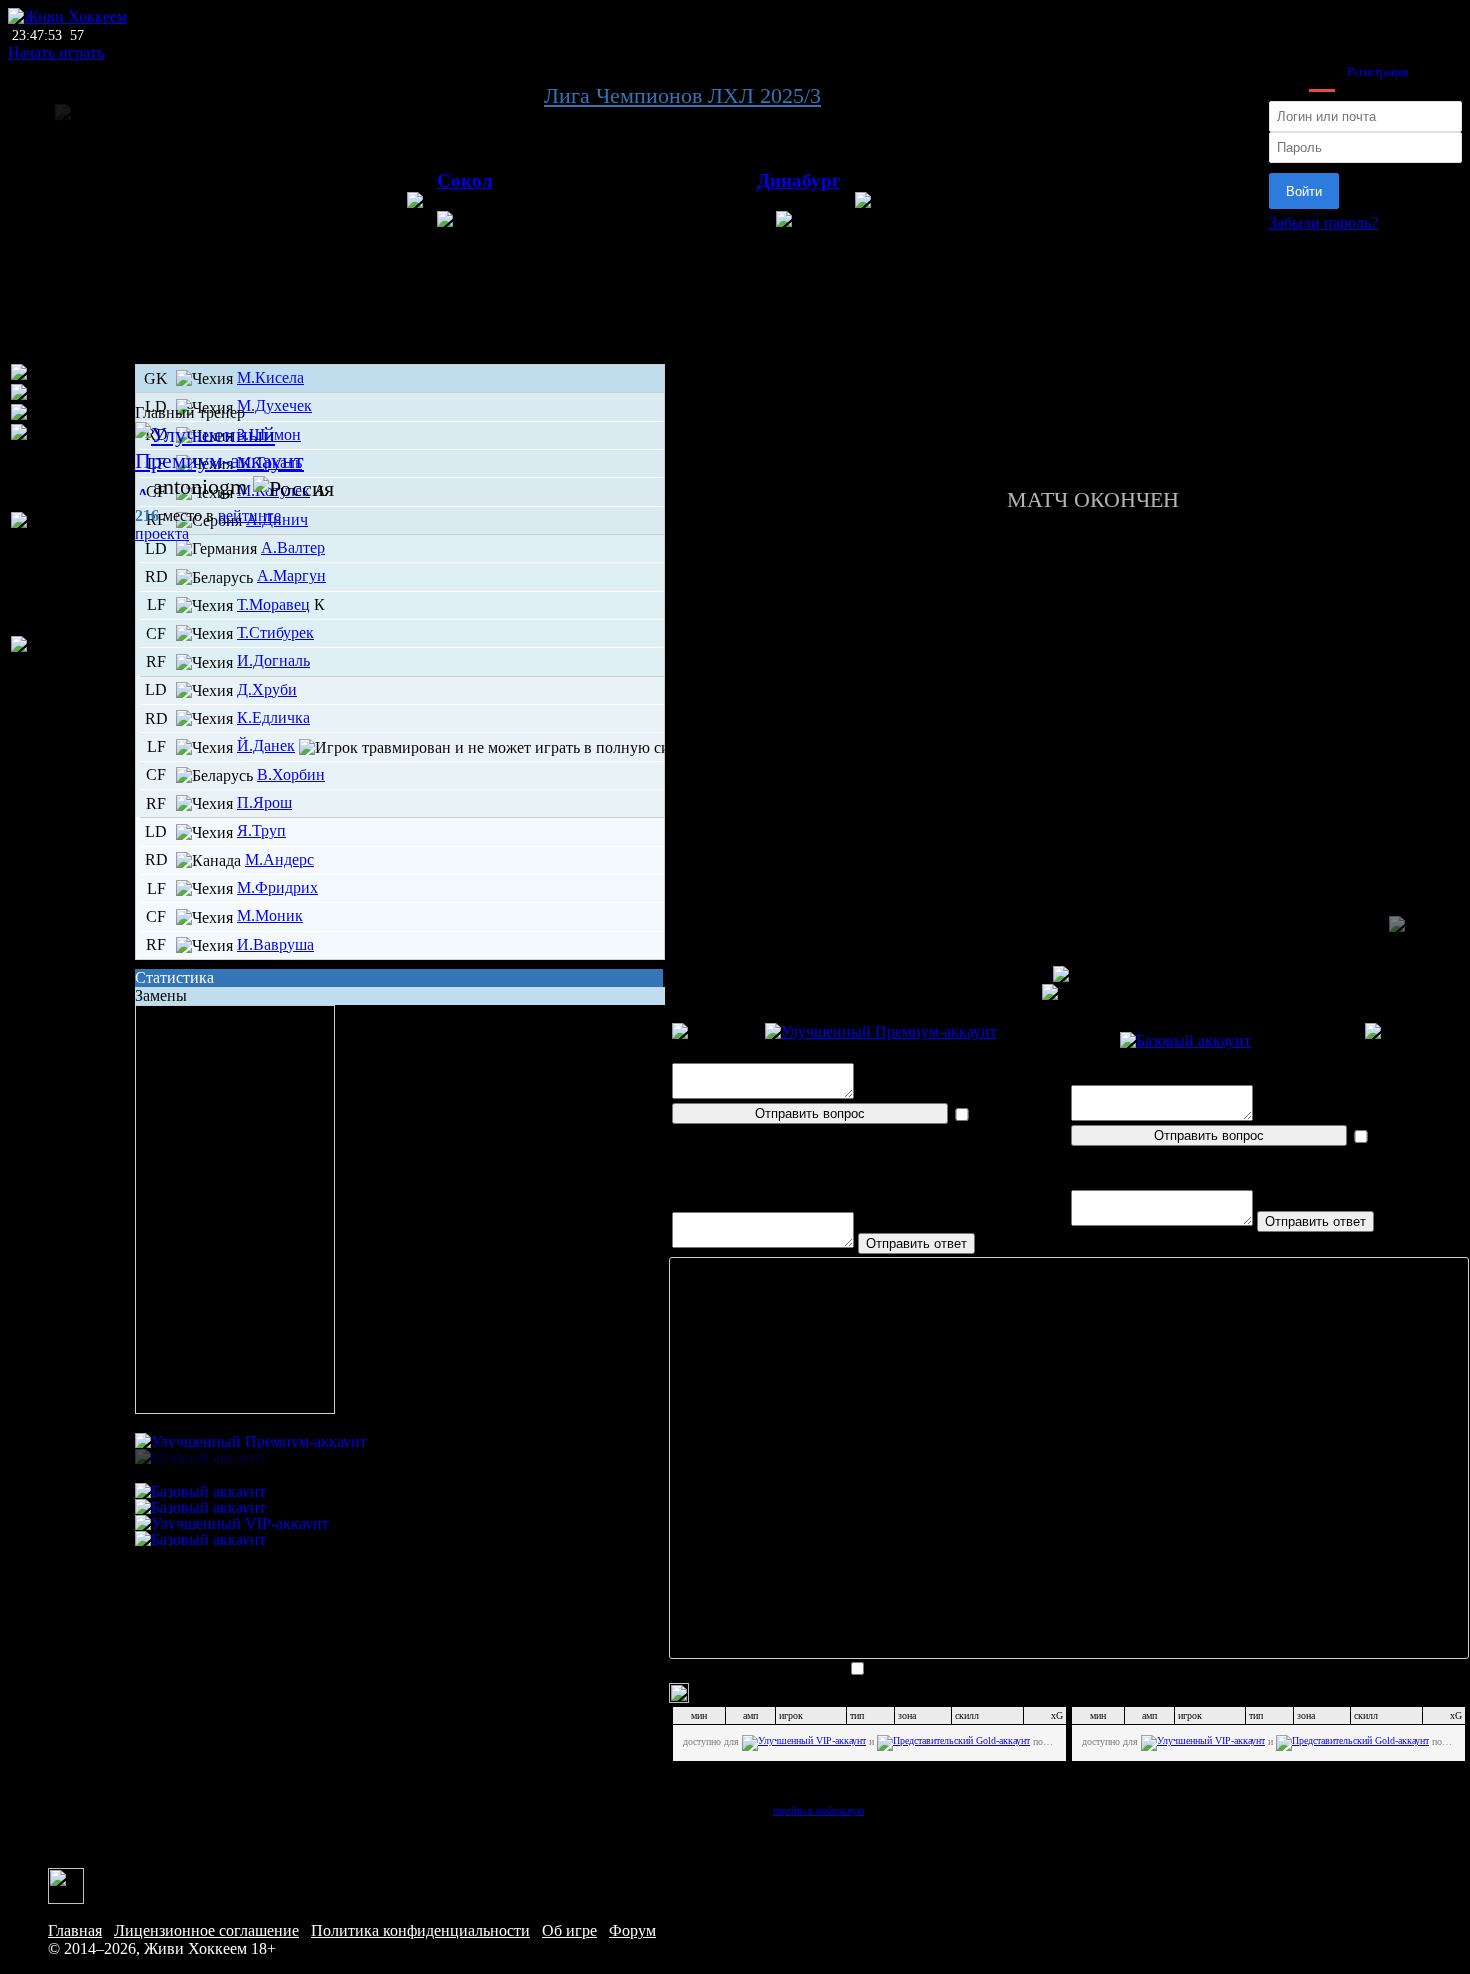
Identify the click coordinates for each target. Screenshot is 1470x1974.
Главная (75, 1930)
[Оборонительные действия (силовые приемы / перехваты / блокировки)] (71, 574)
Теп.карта (1069, 384)
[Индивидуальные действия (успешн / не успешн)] (71, 468)
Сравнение (1069, 420)
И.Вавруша (275, 944)
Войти (1304, 191)
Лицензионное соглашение (206, 1930)
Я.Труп (261, 830)
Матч (1069, 348)
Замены (161, 995)
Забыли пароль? (1323, 222)
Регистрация (1378, 72)
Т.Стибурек (275, 632)
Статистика (174, 977)
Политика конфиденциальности (420, 1930)
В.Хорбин (291, 774)
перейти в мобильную (818, 1810)
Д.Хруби (267, 689)
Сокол (465, 180)
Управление (1069, 366)
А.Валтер (293, 547)
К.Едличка (273, 717)
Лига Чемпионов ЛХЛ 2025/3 (682, 95)
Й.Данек (266, 745)
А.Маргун (291, 575)
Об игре (569, 1930)
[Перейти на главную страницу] (67, 16)
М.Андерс (279, 859)
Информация (1069, 456)
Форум (632, 1930)
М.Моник (270, 915)
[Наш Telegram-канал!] (66, 1884)
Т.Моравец (273, 604)
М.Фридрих (277, 887)
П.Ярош (264, 802)
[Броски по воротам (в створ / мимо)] (71, 663)
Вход (1322, 72)
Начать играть (56, 52)
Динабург (799, 180)
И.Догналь (273, 660)
